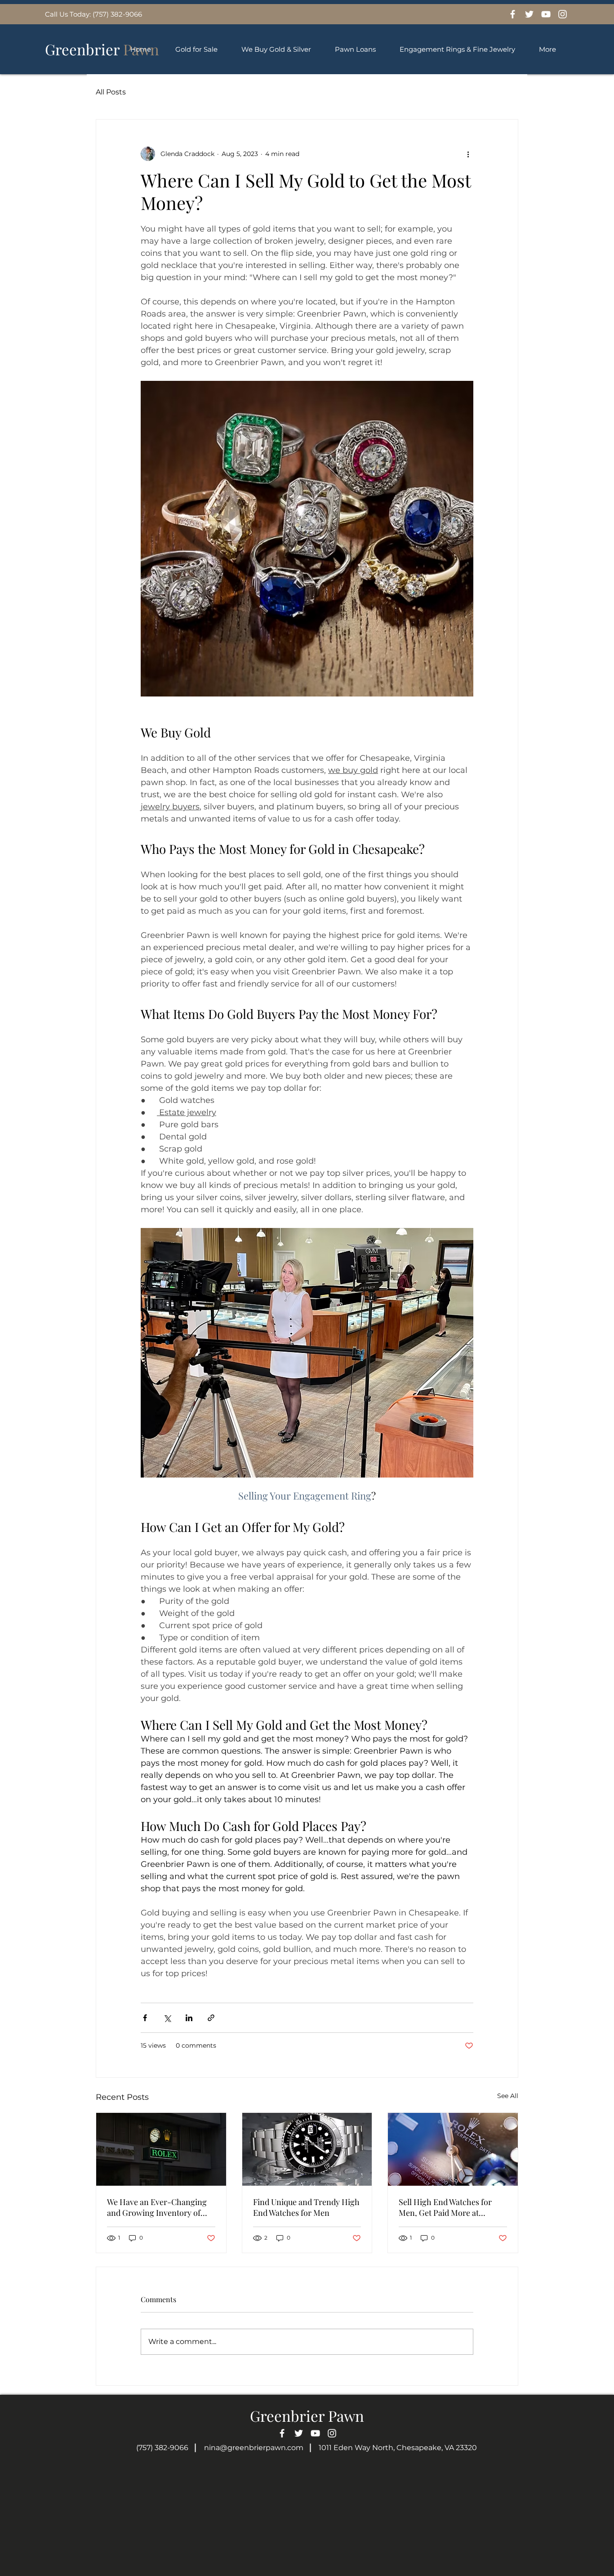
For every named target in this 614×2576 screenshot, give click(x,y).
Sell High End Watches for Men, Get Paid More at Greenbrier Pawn (445, 2207)
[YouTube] (546, 14)
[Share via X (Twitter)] (167, 2018)
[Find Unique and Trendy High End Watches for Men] (307, 2149)
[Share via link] (211, 2018)
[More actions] (468, 154)
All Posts (111, 92)
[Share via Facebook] (145, 2018)
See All (508, 2096)
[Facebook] (513, 14)
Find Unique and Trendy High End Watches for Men (306, 2207)
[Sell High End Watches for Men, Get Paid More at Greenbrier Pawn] (453, 2149)
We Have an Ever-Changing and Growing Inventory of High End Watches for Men (157, 2207)
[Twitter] (529, 14)
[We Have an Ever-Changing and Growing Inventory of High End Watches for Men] (161, 2149)
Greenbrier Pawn (307, 2415)
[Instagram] (563, 14)
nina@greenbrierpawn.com (254, 2448)
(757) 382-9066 (162, 2448)
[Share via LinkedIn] (189, 2018)
